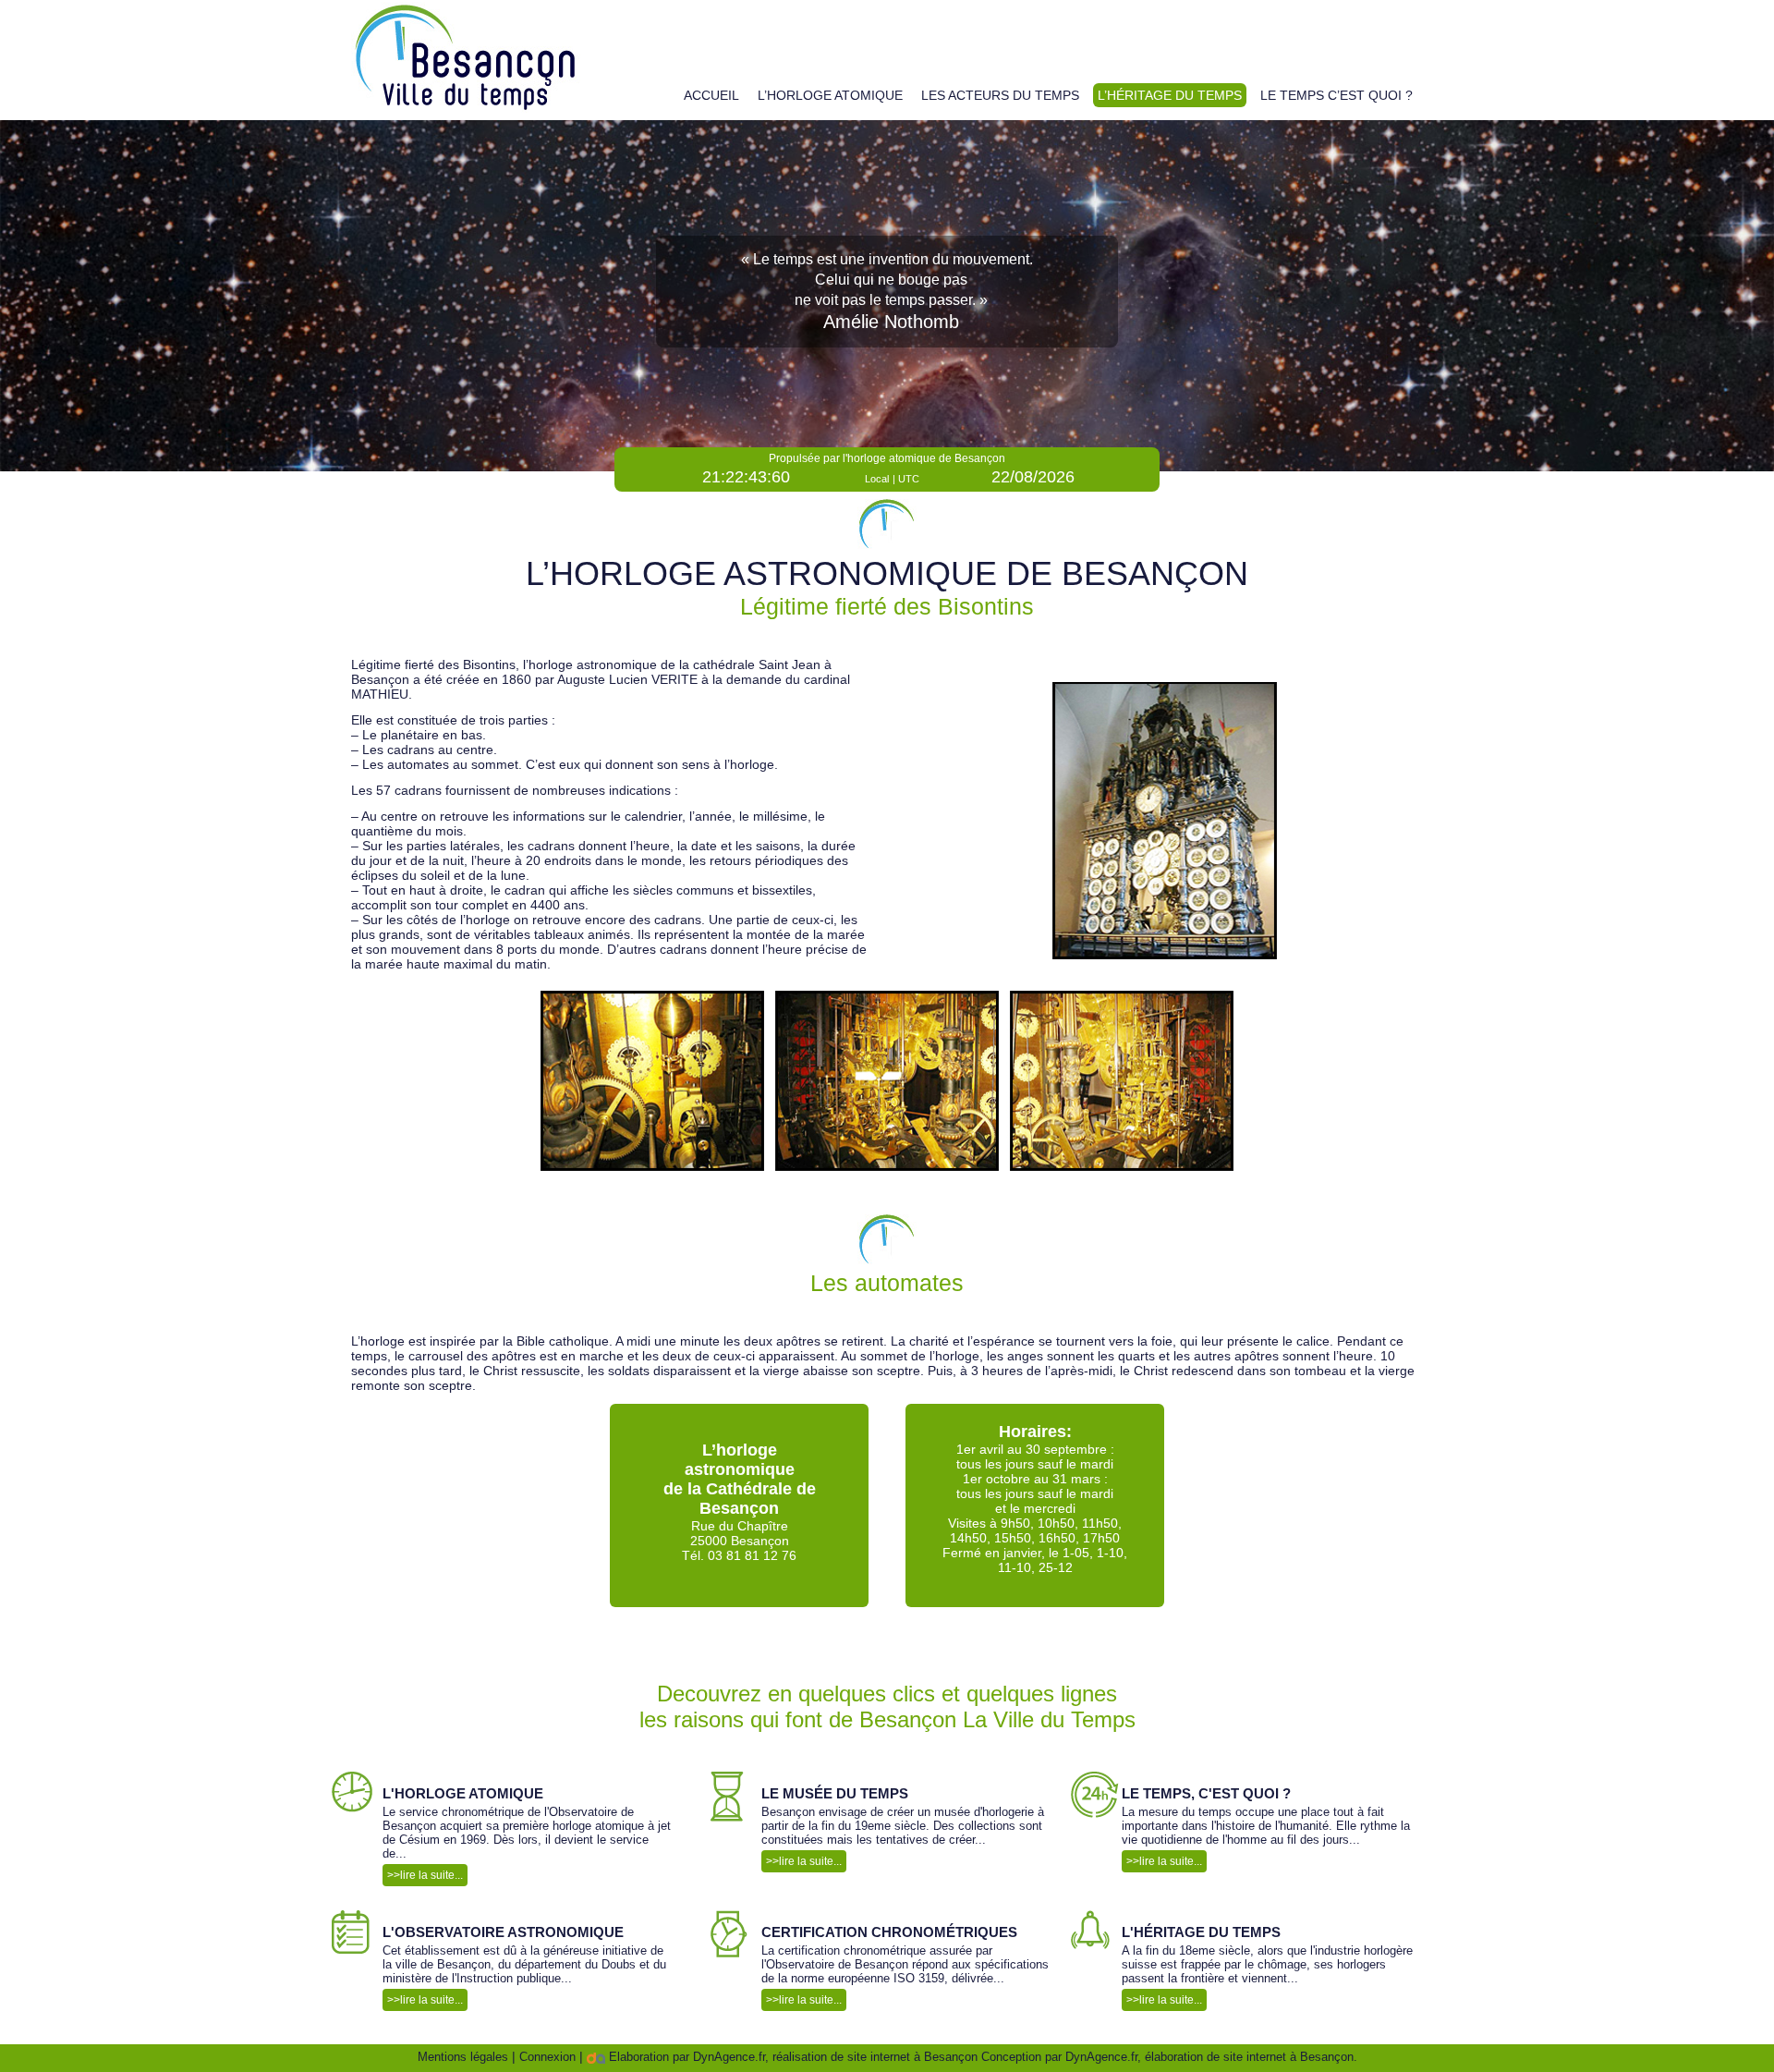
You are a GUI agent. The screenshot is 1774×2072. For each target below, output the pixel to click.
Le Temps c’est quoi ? (1337, 95)
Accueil (711, 95)
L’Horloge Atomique (830, 95)
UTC (909, 479)
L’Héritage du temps (1170, 95)
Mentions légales (463, 2057)
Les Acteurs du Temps (1000, 95)
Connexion (547, 2057)
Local (877, 479)
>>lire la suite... (425, 1875)
